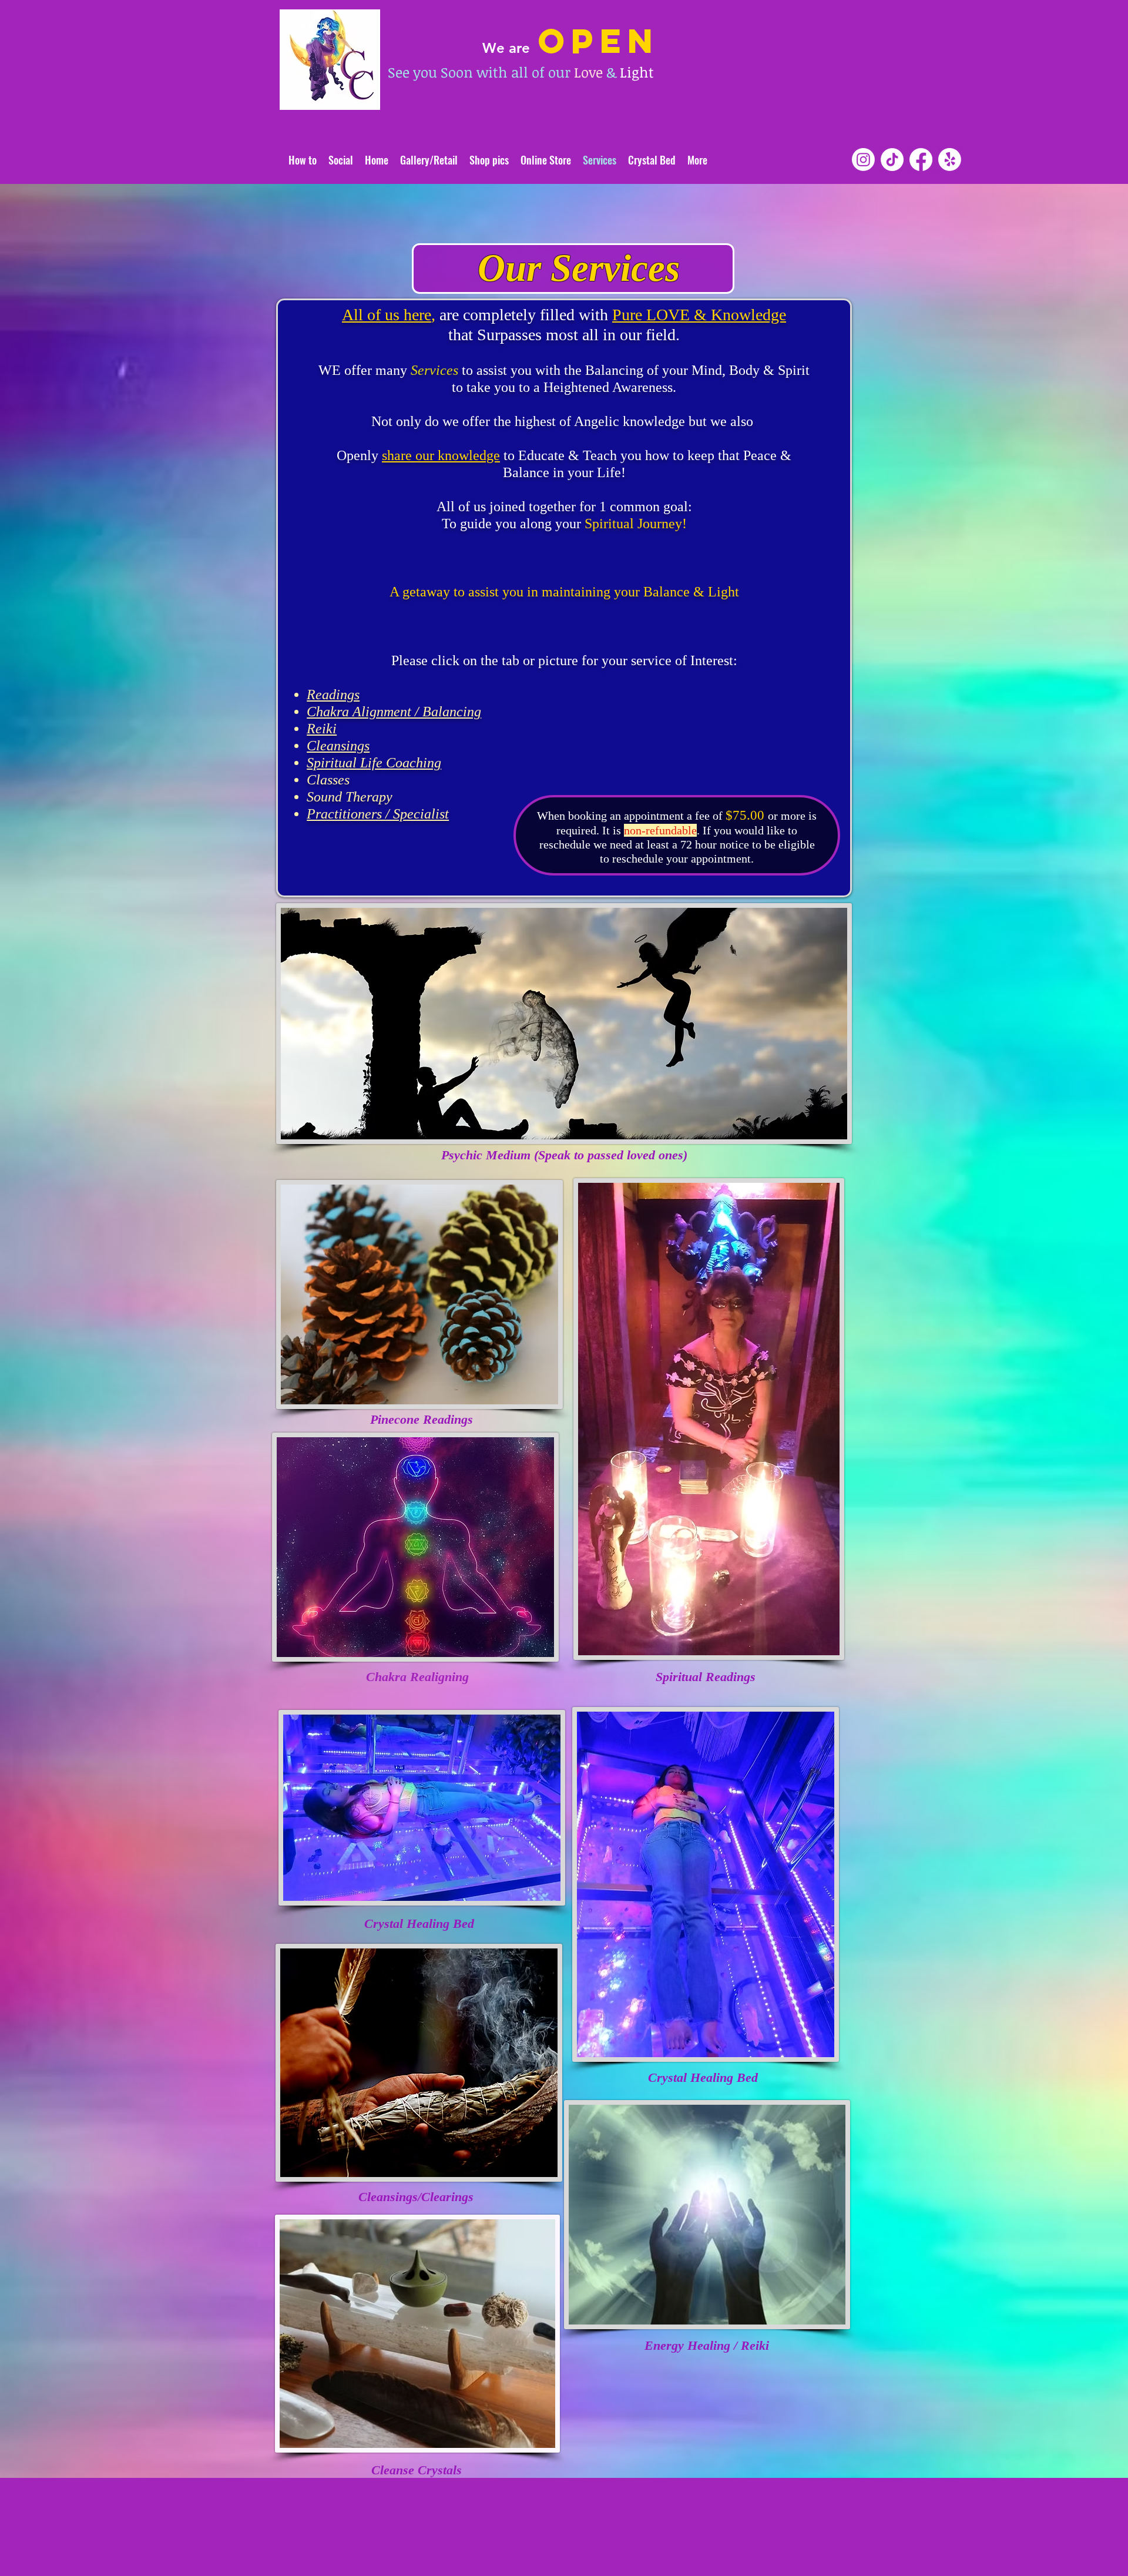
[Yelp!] (950, 160)
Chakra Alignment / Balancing (394, 712)
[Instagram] (863, 160)
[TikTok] (892, 160)
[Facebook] (921, 160)
